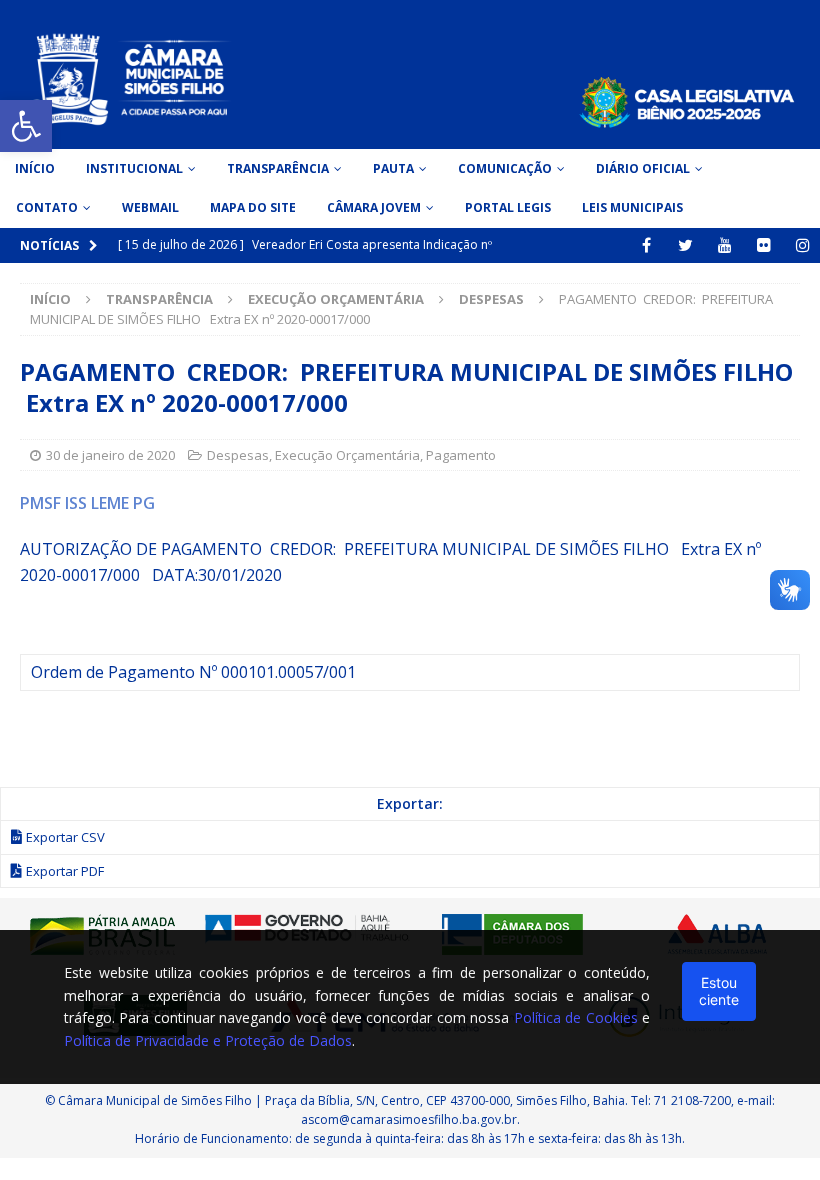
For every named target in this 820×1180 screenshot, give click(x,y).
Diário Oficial (643, 168)
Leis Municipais (632, 207)
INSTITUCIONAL (134, 168)
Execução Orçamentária (336, 299)
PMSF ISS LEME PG (87, 503)
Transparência (278, 168)
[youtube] (724, 245)
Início (35, 168)
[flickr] (763, 245)
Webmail (150, 207)
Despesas (238, 455)
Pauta (393, 168)
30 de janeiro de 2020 (110, 455)
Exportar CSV (65, 837)
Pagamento (461, 455)
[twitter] (685, 245)
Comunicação (505, 168)
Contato (47, 207)
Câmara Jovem (374, 207)
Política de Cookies (576, 1017)
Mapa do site (253, 207)
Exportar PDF (65, 871)
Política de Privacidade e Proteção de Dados (208, 1040)
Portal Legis (508, 207)
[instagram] (802, 245)
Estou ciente (719, 990)
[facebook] (646, 245)
